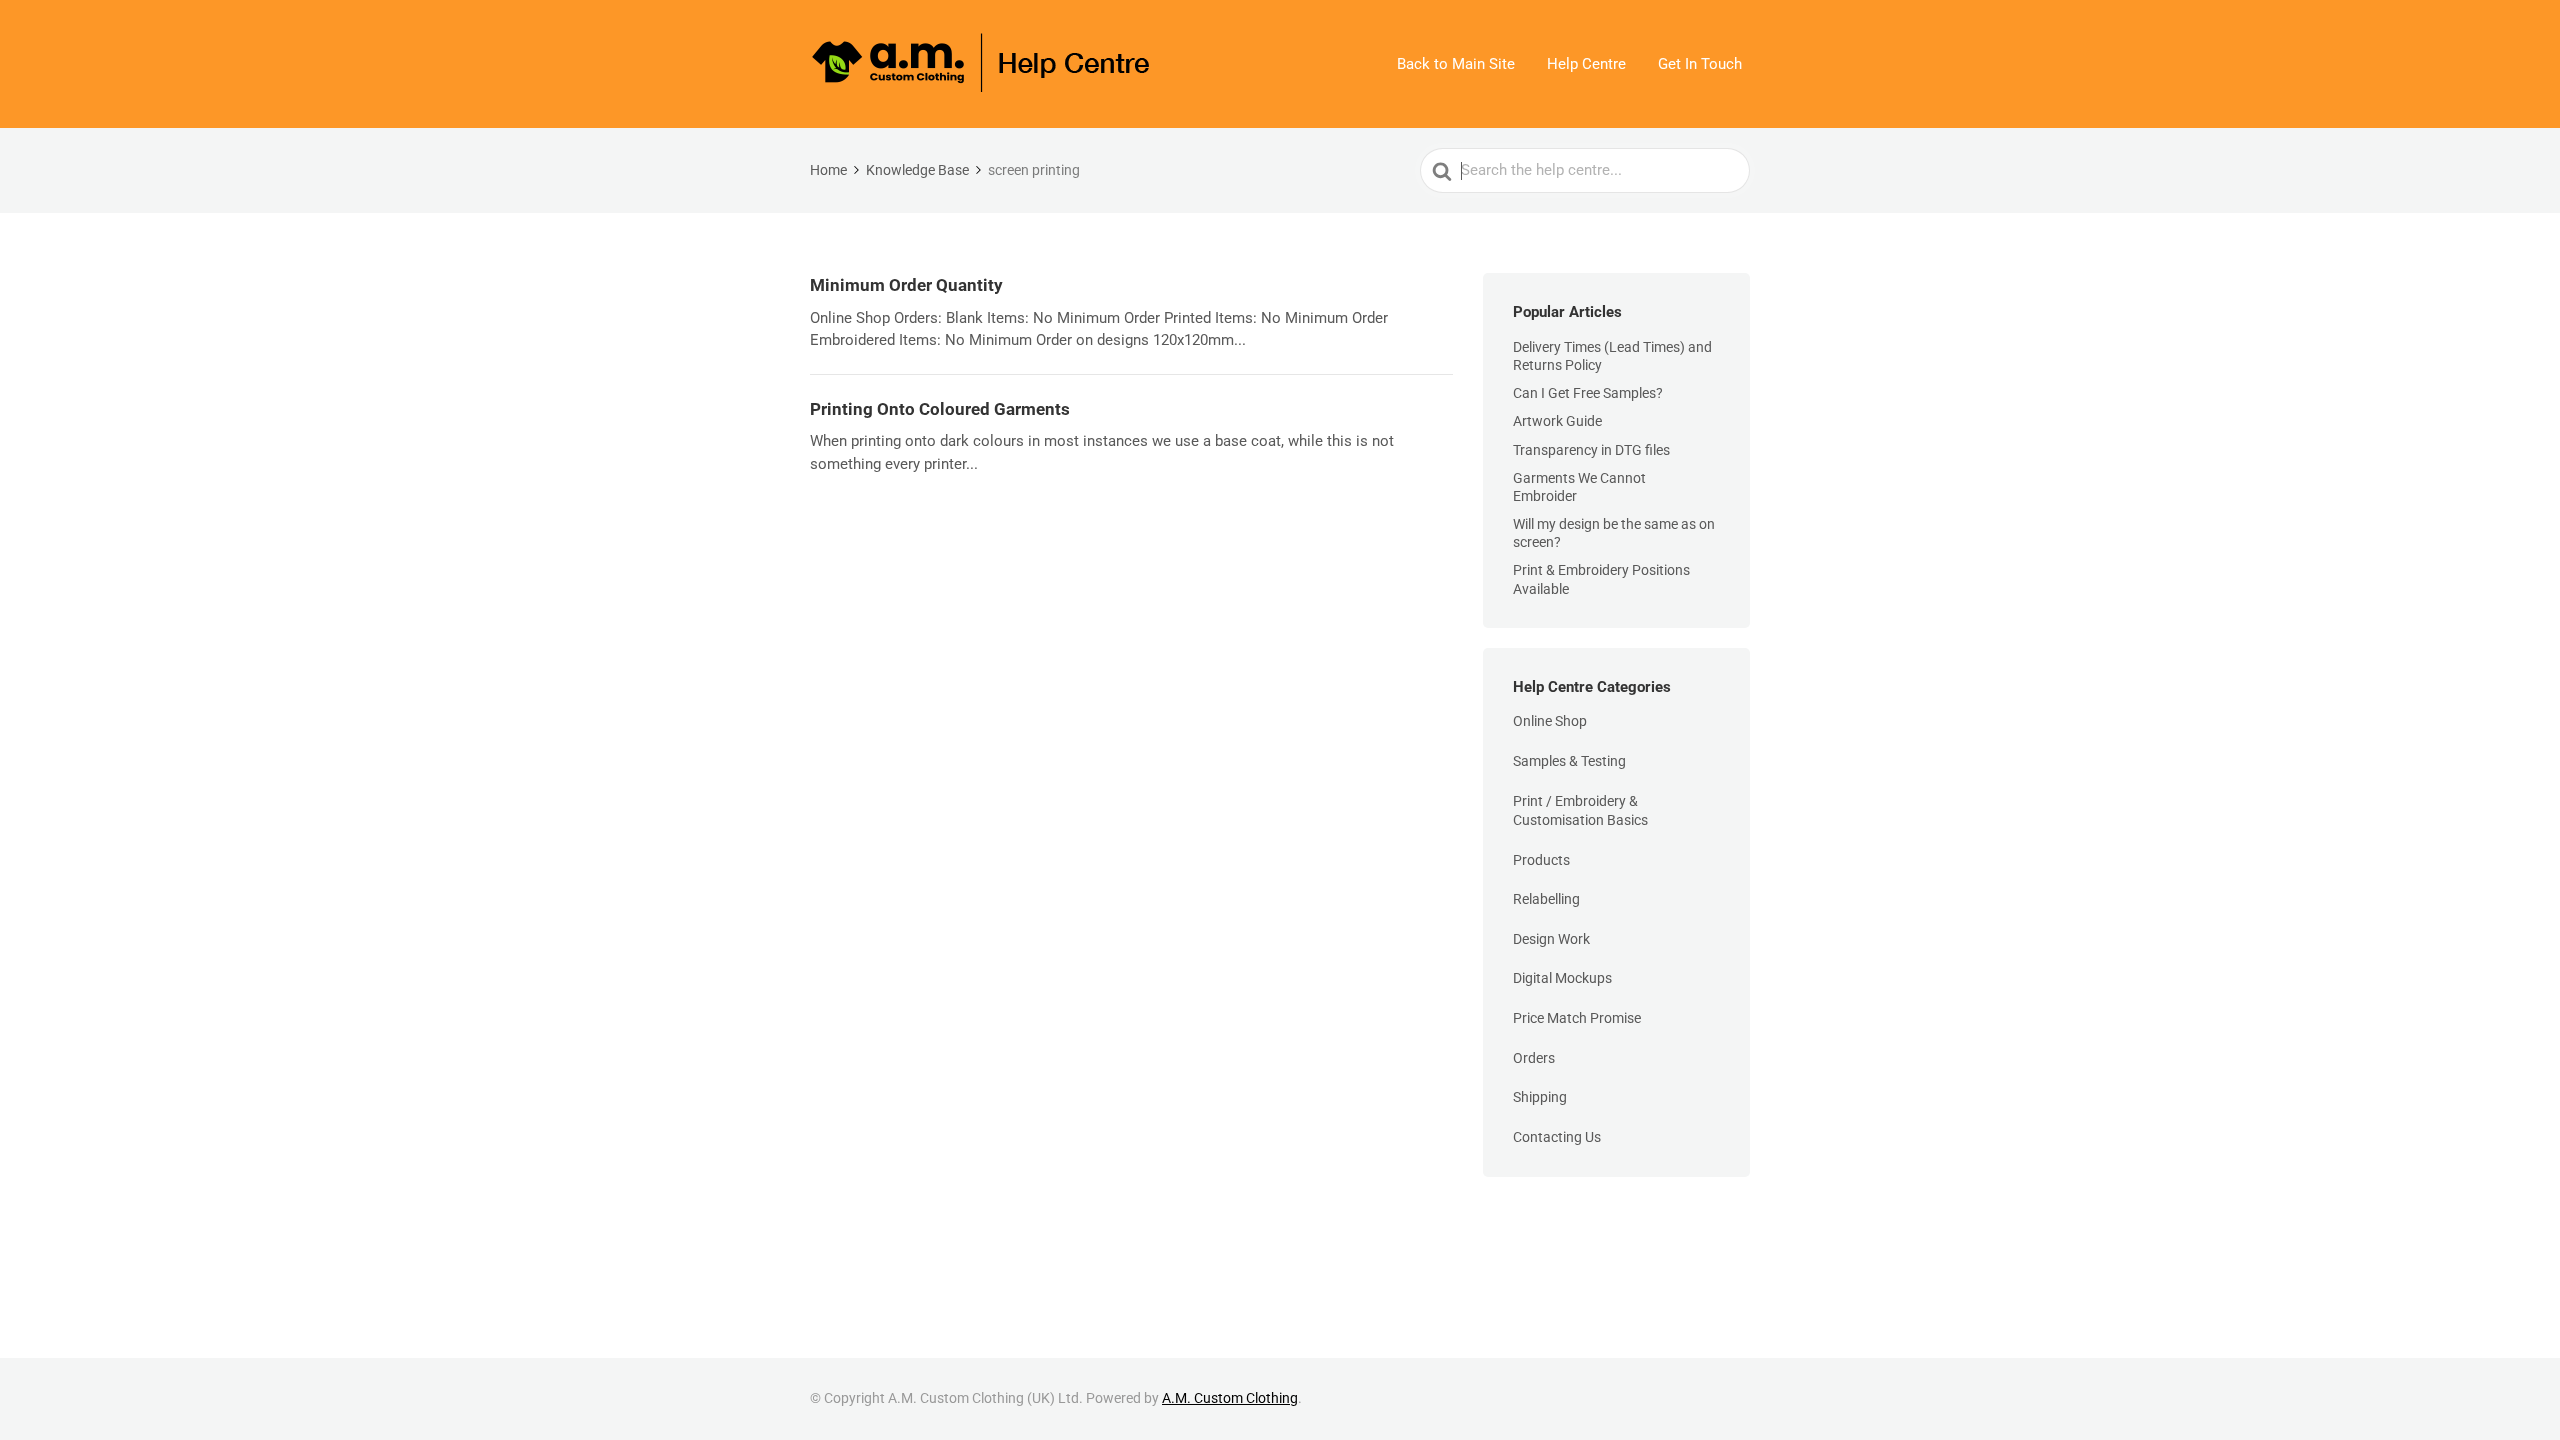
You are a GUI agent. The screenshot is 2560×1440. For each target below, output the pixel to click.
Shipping (1540, 1097)
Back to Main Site (1456, 64)
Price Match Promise (1577, 1018)
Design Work (1551, 939)
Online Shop (1550, 721)
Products (1541, 860)
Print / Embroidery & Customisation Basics (1580, 811)
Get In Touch (1700, 64)
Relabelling (1546, 899)
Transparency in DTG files (1591, 450)
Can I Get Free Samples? (1588, 393)
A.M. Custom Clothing (1230, 1398)
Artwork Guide (1557, 421)
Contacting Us (1557, 1137)
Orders (1534, 1058)
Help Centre (1586, 64)
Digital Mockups (1562, 978)
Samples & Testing (1569, 761)
